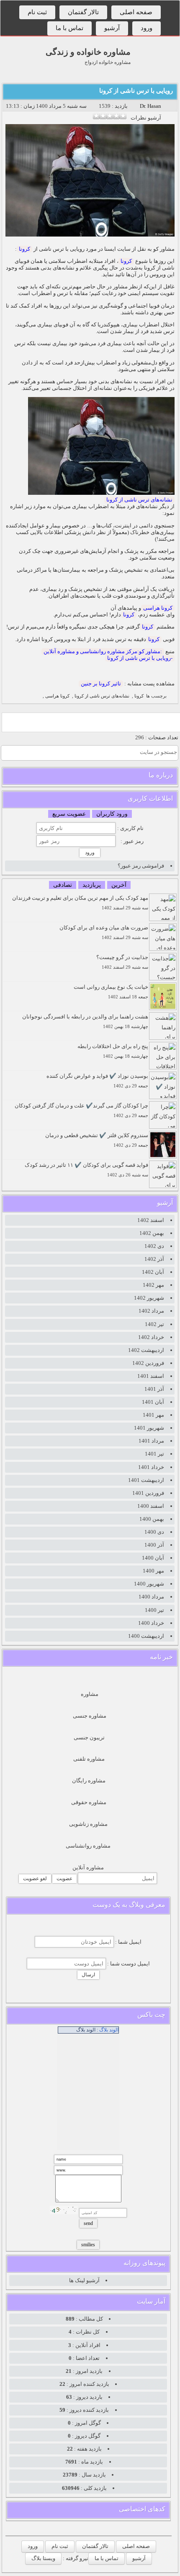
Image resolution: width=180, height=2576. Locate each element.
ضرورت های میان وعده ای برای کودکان (104, 932)
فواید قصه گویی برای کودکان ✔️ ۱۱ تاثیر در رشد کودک (86, 1170)
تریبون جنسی (89, 1737)
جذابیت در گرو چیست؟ (122, 962)
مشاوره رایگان (89, 1781)
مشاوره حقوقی (89, 1802)
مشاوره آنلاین (88, 1867)
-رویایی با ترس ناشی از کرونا (140, 658)
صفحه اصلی (136, 12)
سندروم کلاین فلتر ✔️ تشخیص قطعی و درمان (97, 1140)
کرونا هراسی (158, 608)
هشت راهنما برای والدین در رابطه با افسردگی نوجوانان (85, 1021)
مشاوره (90, 1694)
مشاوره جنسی (90, 1716)
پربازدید (92, 885)
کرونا (24, 249)
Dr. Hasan (150, 106)
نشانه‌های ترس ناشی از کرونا (139, 500)
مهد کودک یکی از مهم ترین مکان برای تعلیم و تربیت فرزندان (80, 902)
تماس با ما (69, 28)
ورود (147, 28)
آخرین (119, 885)
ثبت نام (37, 12)
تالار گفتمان (83, 12)
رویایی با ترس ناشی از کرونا (136, 91)
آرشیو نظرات (146, 118)
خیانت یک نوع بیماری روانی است (111, 991)
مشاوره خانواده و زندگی (88, 52)
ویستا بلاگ (43, 2558)
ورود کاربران (112, 814)
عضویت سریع (69, 814)
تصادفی (63, 885)
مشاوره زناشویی (88, 1824)
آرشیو (112, 28)
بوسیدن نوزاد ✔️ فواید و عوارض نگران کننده (97, 1081)
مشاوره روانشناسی (88, 1846)
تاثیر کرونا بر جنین (101, 683)
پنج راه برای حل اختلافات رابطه (113, 1051)
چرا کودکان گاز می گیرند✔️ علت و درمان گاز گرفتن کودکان (81, 1110)
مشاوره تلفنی (89, 1759)
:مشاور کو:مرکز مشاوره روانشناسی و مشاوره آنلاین (103, 651)
